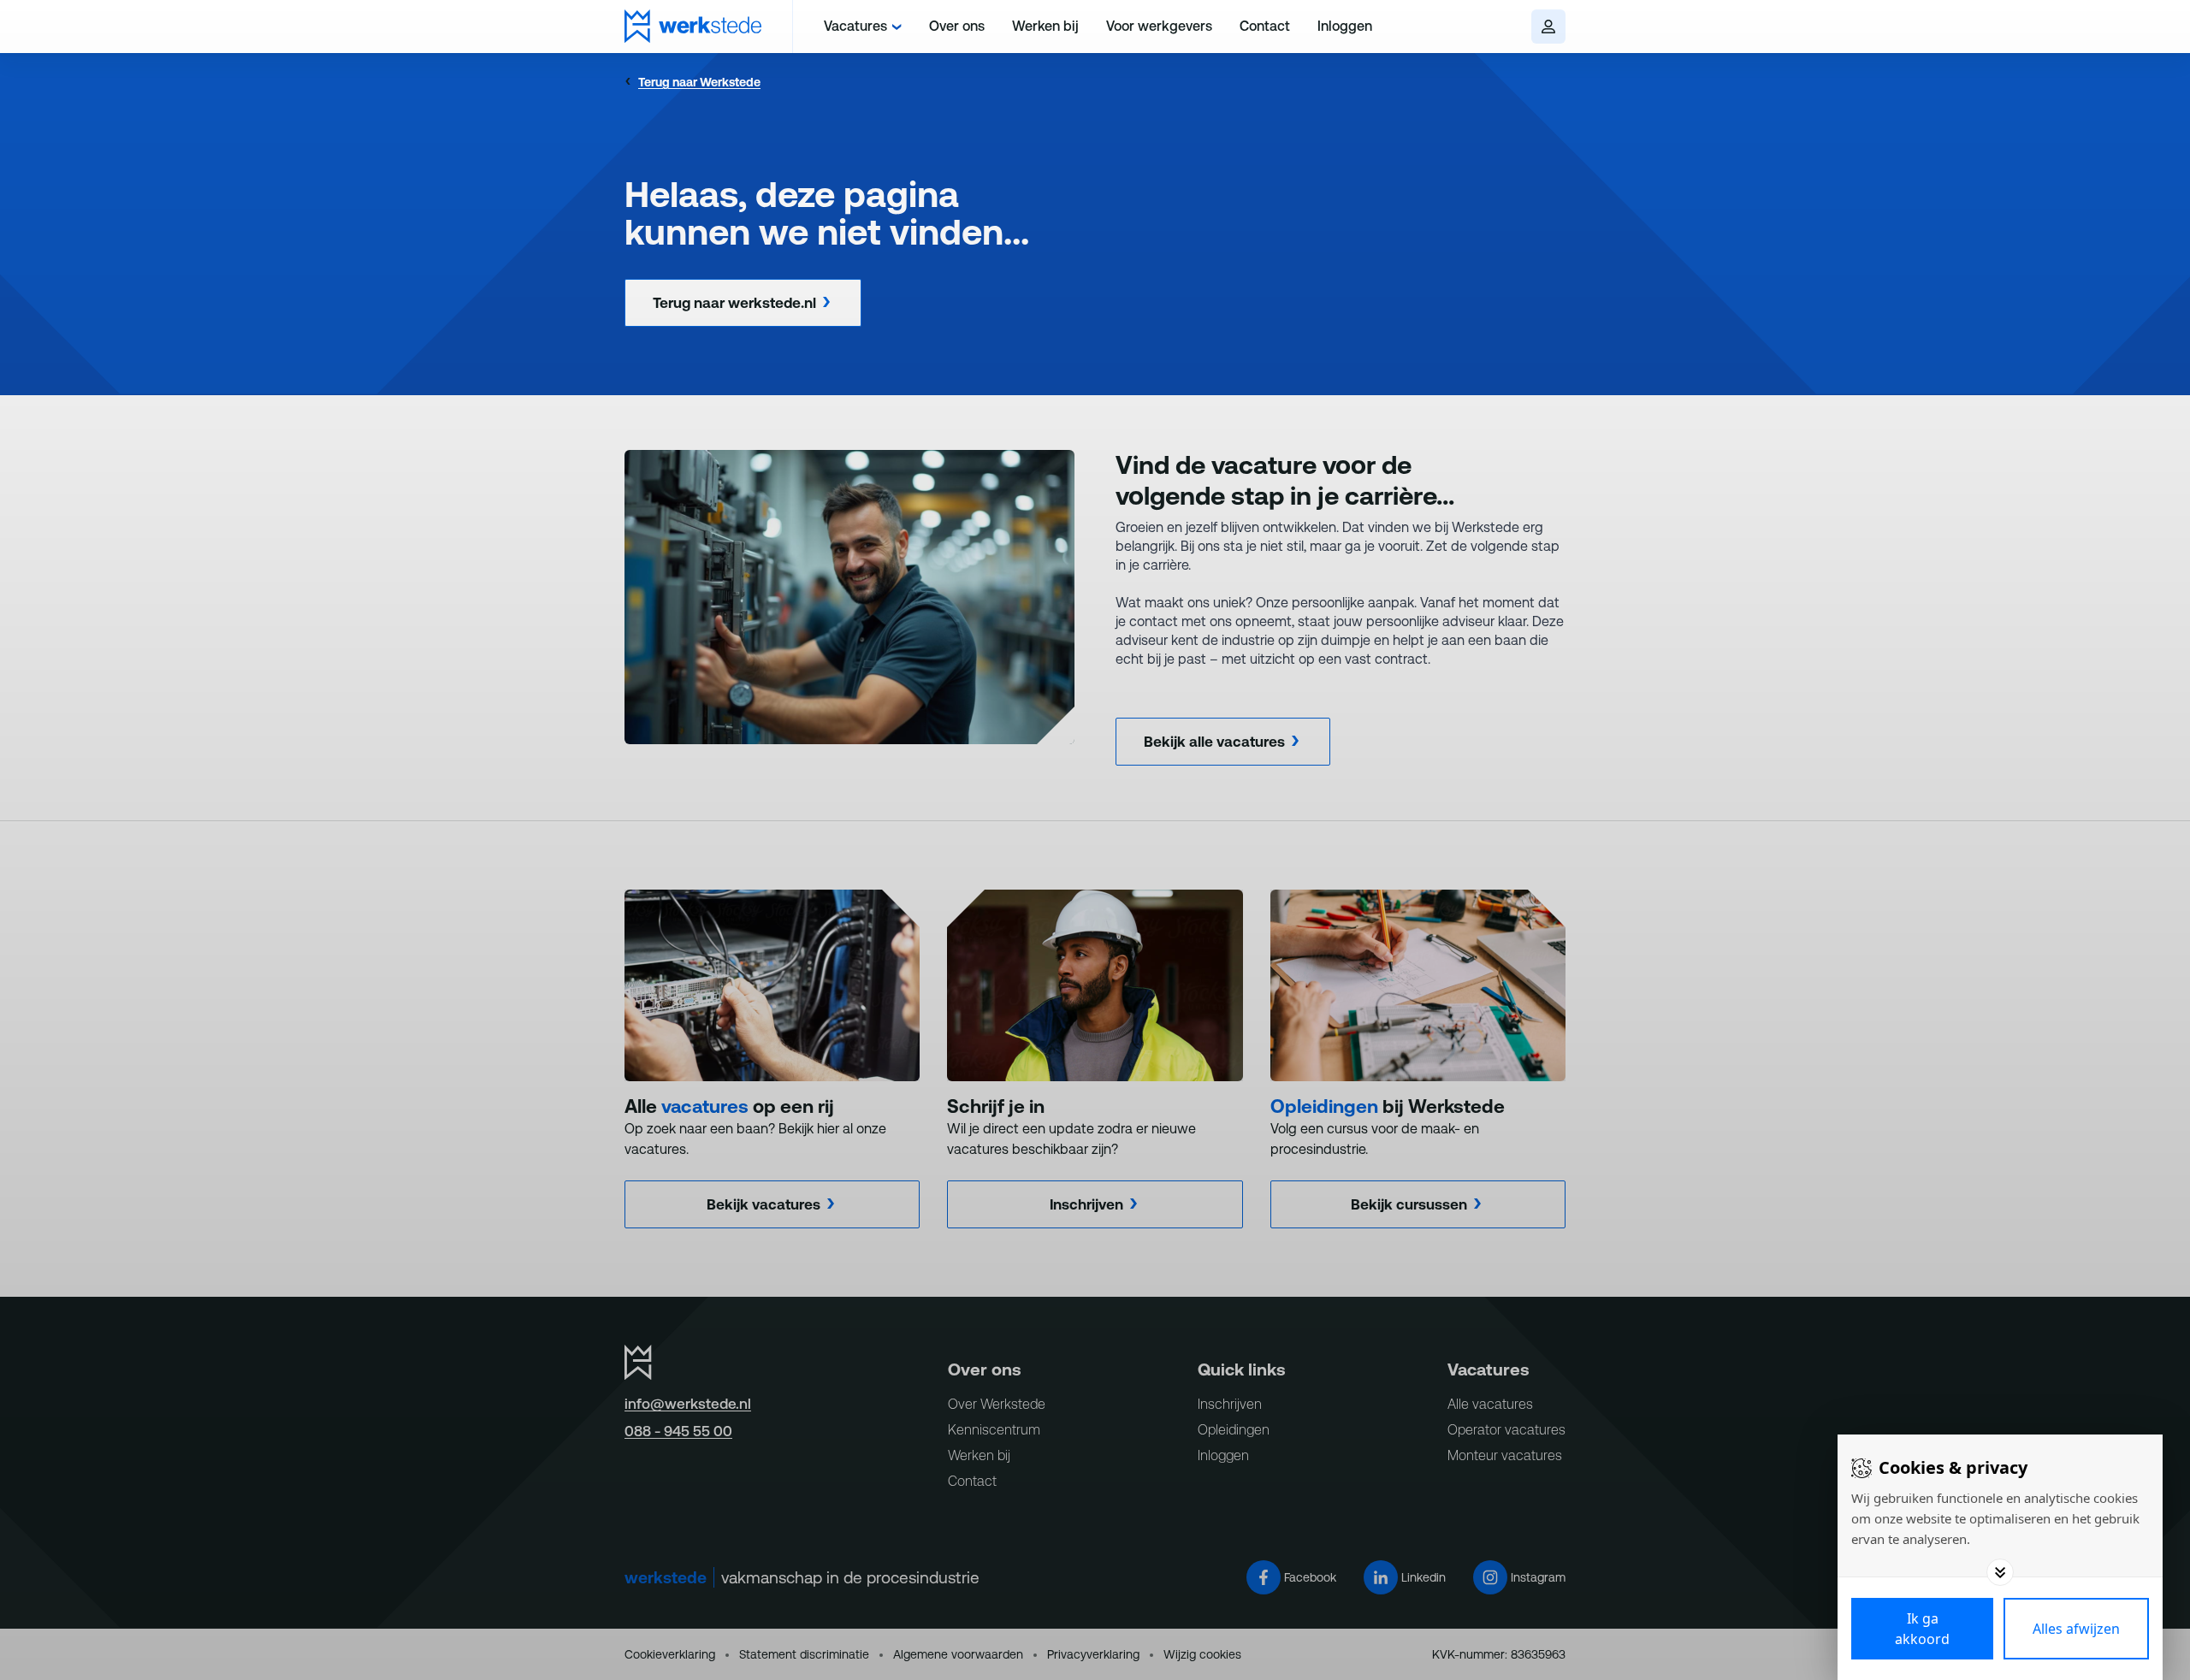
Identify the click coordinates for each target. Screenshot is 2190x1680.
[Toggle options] (2000, 1572)
